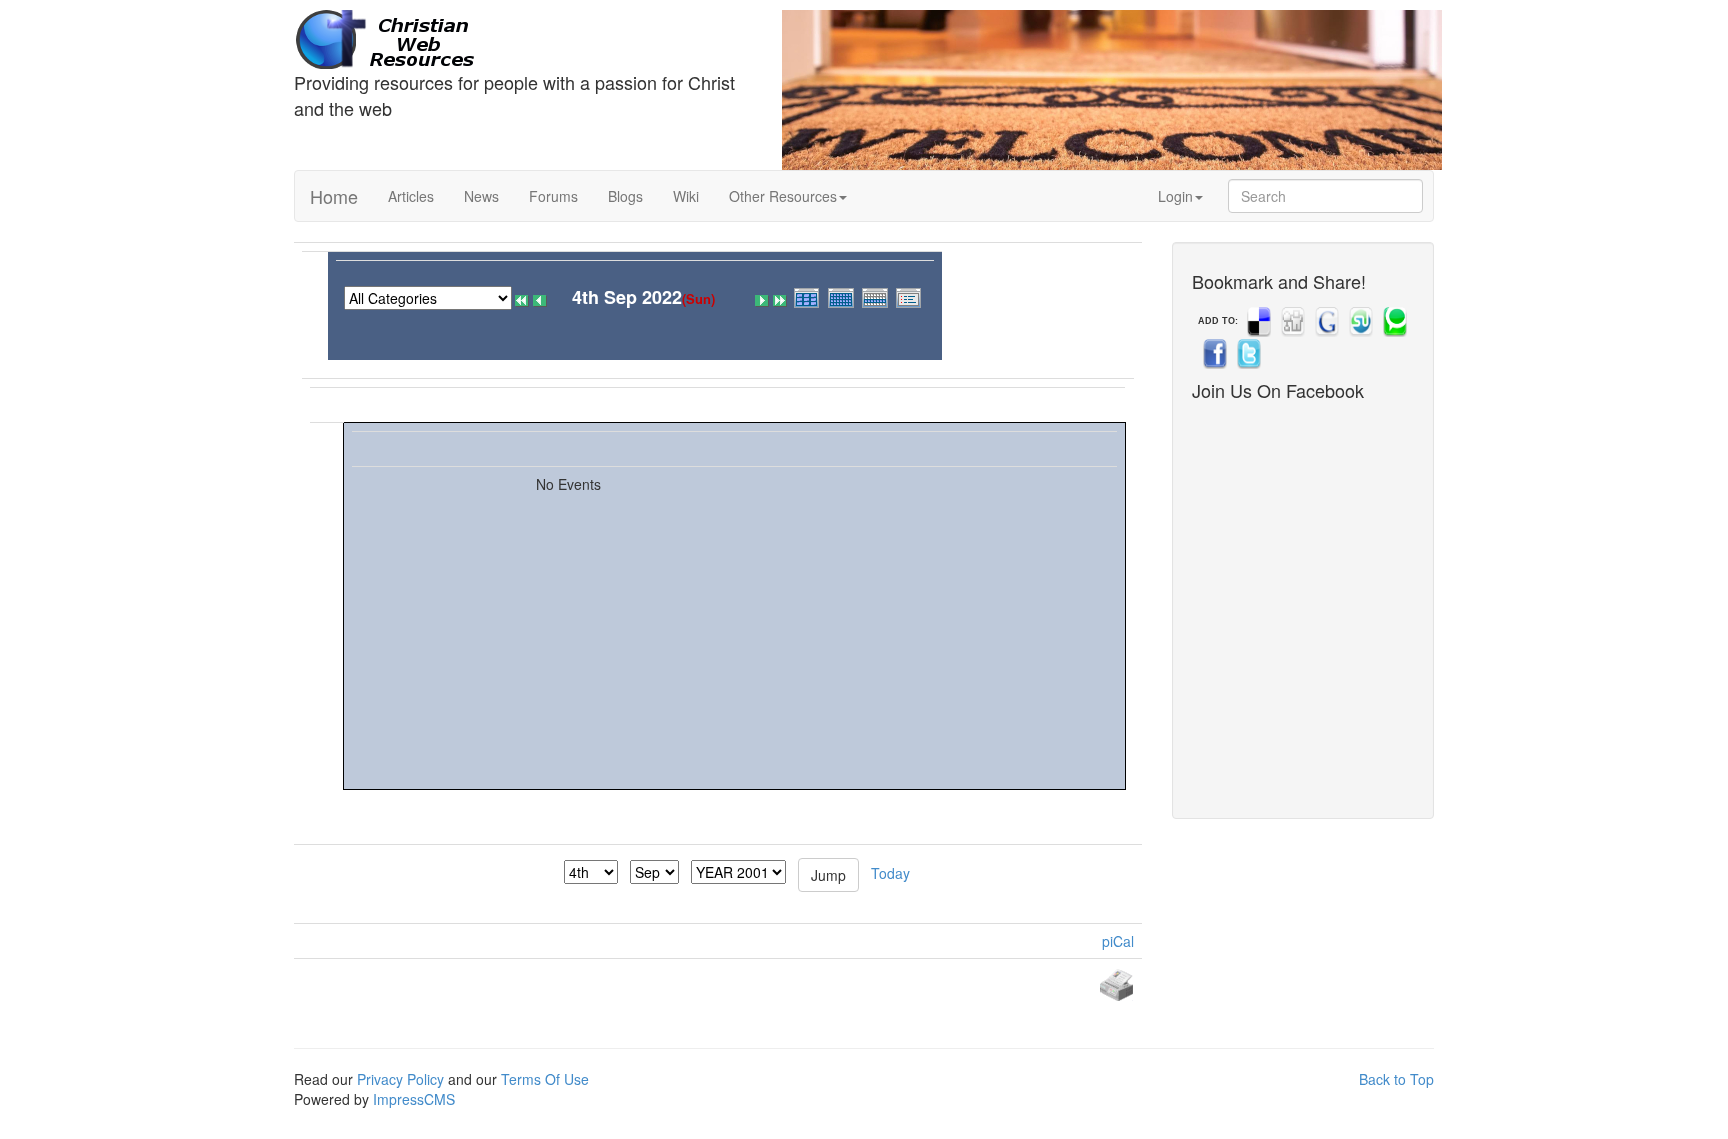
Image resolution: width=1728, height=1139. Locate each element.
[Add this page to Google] (1325, 321)
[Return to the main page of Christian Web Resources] (523, 40)
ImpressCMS (414, 1099)
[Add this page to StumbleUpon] (1359, 321)
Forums (553, 196)
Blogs (625, 196)
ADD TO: (1218, 321)
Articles (411, 196)
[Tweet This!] (1247, 353)
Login (1175, 196)
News (481, 196)
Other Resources (783, 196)
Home (334, 196)
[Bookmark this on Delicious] (1257, 321)
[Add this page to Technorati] (1393, 321)
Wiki (686, 196)
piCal (1118, 941)
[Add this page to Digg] (1291, 321)
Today (890, 872)
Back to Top (1396, 1079)
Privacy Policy (400, 1079)
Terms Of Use (545, 1079)
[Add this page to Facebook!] (1213, 353)
